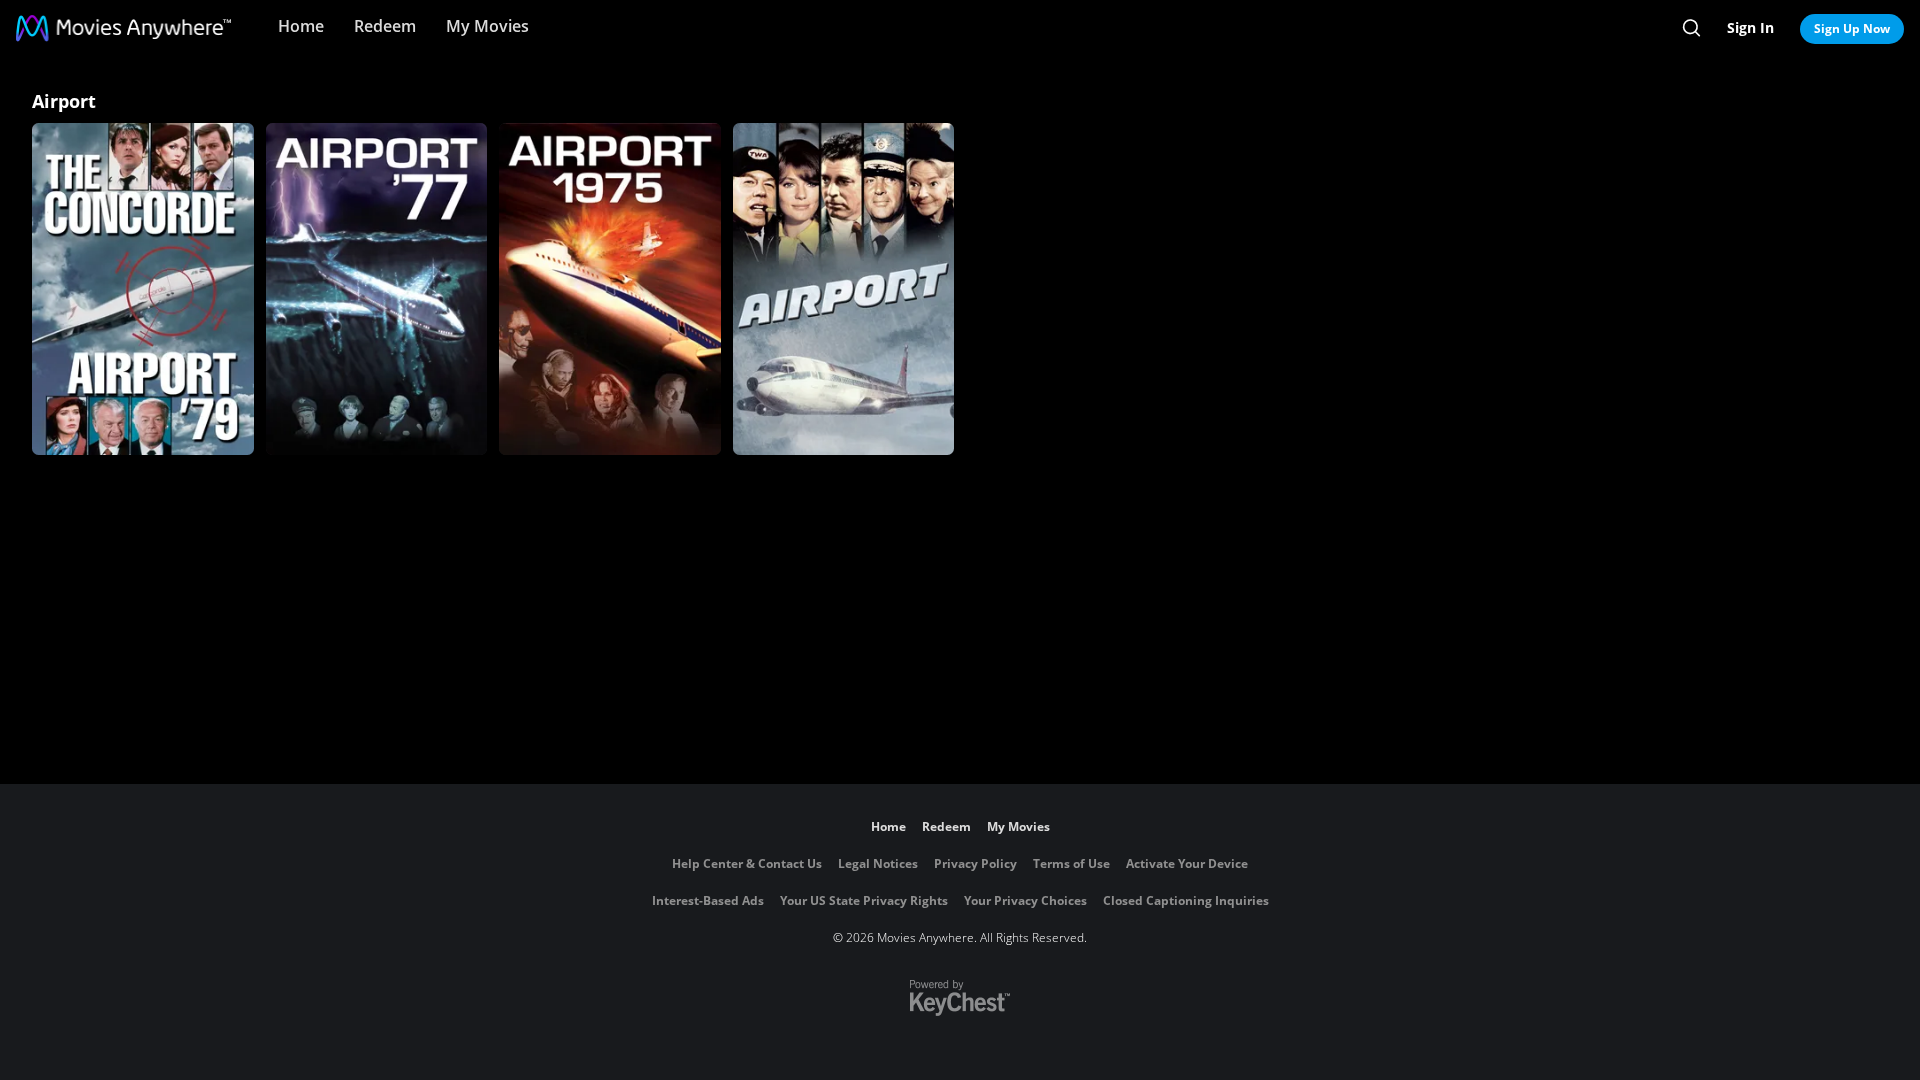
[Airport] (844, 289)
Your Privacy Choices (1025, 900)
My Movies (487, 26)
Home (301, 26)
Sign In (1750, 27)
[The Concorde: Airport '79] (143, 289)
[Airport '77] (377, 289)
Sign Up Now (1852, 28)
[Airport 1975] (610, 289)
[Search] (1691, 28)
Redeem (385, 26)
